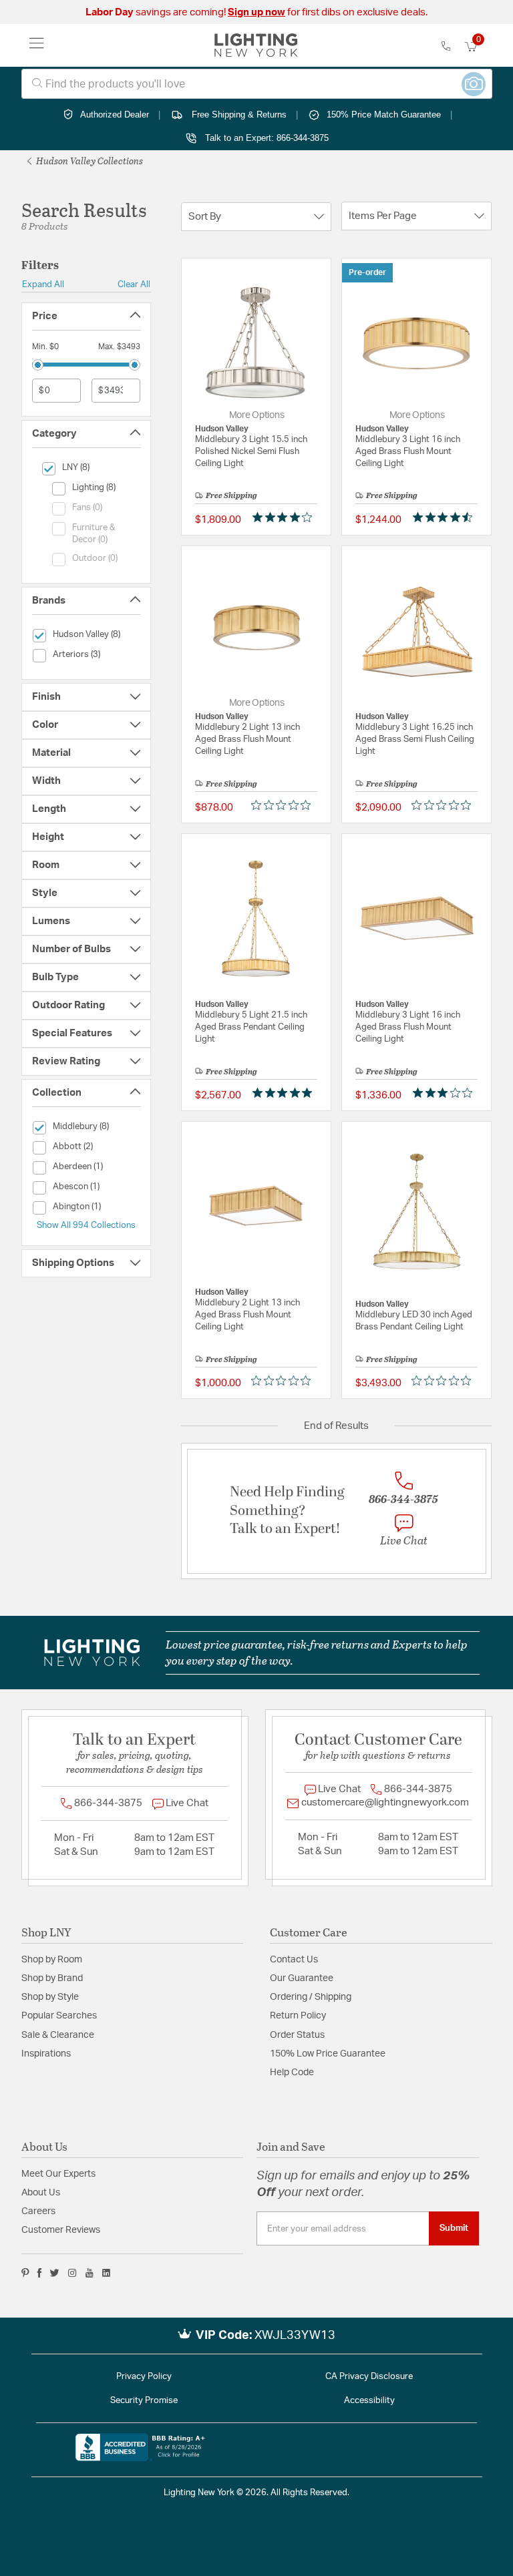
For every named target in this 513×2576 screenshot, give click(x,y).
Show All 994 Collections (86, 1225)
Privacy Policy (144, 2377)
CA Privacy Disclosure (369, 2377)
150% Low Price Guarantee (328, 2054)
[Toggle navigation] (37, 45)
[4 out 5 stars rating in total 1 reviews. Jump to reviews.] (285, 517)
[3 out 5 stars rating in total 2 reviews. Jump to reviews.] (445, 1092)
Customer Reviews (61, 2230)
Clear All (134, 284)
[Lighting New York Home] (256, 45)
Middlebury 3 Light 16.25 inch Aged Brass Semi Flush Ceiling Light (415, 739)
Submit (454, 2228)
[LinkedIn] (107, 2273)
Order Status (297, 2035)
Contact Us (294, 1960)
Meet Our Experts (58, 2174)
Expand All (43, 284)
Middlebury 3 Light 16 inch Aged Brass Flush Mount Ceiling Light (408, 452)
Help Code (292, 2073)
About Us (41, 2193)
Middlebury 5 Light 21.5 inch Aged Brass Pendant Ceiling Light (251, 1027)
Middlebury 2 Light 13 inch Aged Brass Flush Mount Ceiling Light (247, 739)
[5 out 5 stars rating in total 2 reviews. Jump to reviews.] (285, 1092)
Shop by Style (50, 1997)
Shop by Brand (52, 1978)
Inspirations (46, 2054)
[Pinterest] (25, 2273)
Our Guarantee (302, 1978)
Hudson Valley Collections (89, 161)
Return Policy (298, 2016)
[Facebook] (39, 2273)
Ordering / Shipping (311, 1997)
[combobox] (257, 84)
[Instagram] (72, 2273)
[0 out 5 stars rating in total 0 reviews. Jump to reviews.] (284, 805)
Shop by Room (52, 1960)
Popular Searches (59, 2016)
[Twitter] (54, 2273)
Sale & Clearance (58, 2035)
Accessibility (369, 2401)
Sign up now (256, 12)
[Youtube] (90, 2273)
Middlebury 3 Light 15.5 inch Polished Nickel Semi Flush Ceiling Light (251, 452)
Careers (38, 2211)
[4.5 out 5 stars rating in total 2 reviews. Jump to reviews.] (445, 517)
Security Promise (144, 2401)
